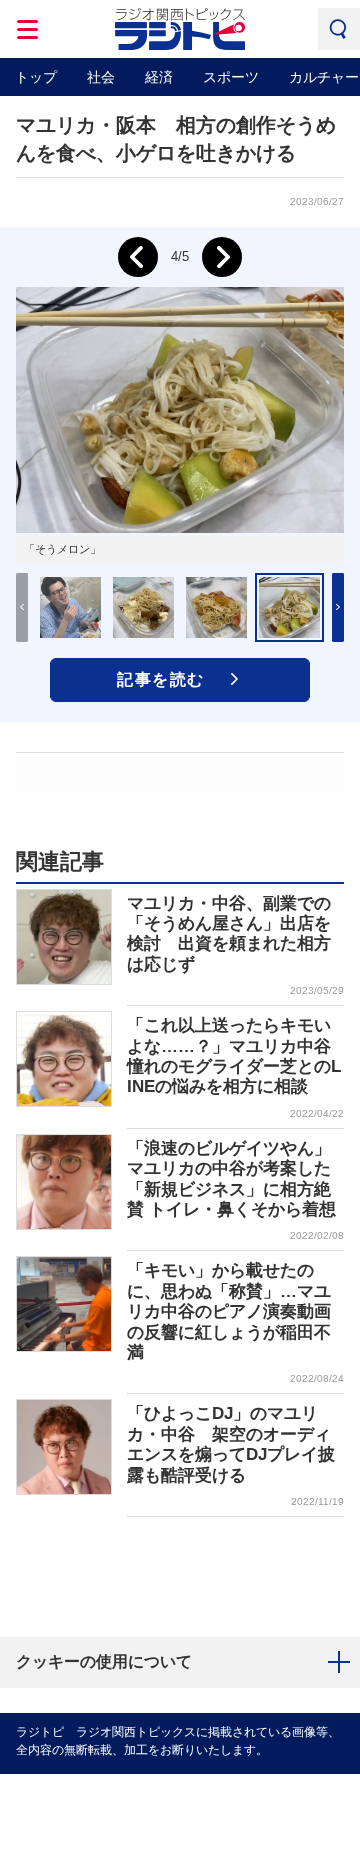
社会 (101, 77)
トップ (36, 77)
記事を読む (161, 679)
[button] (338, 607)
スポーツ (231, 77)
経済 (159, 77)
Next (222, 257)
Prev (138, 257)
